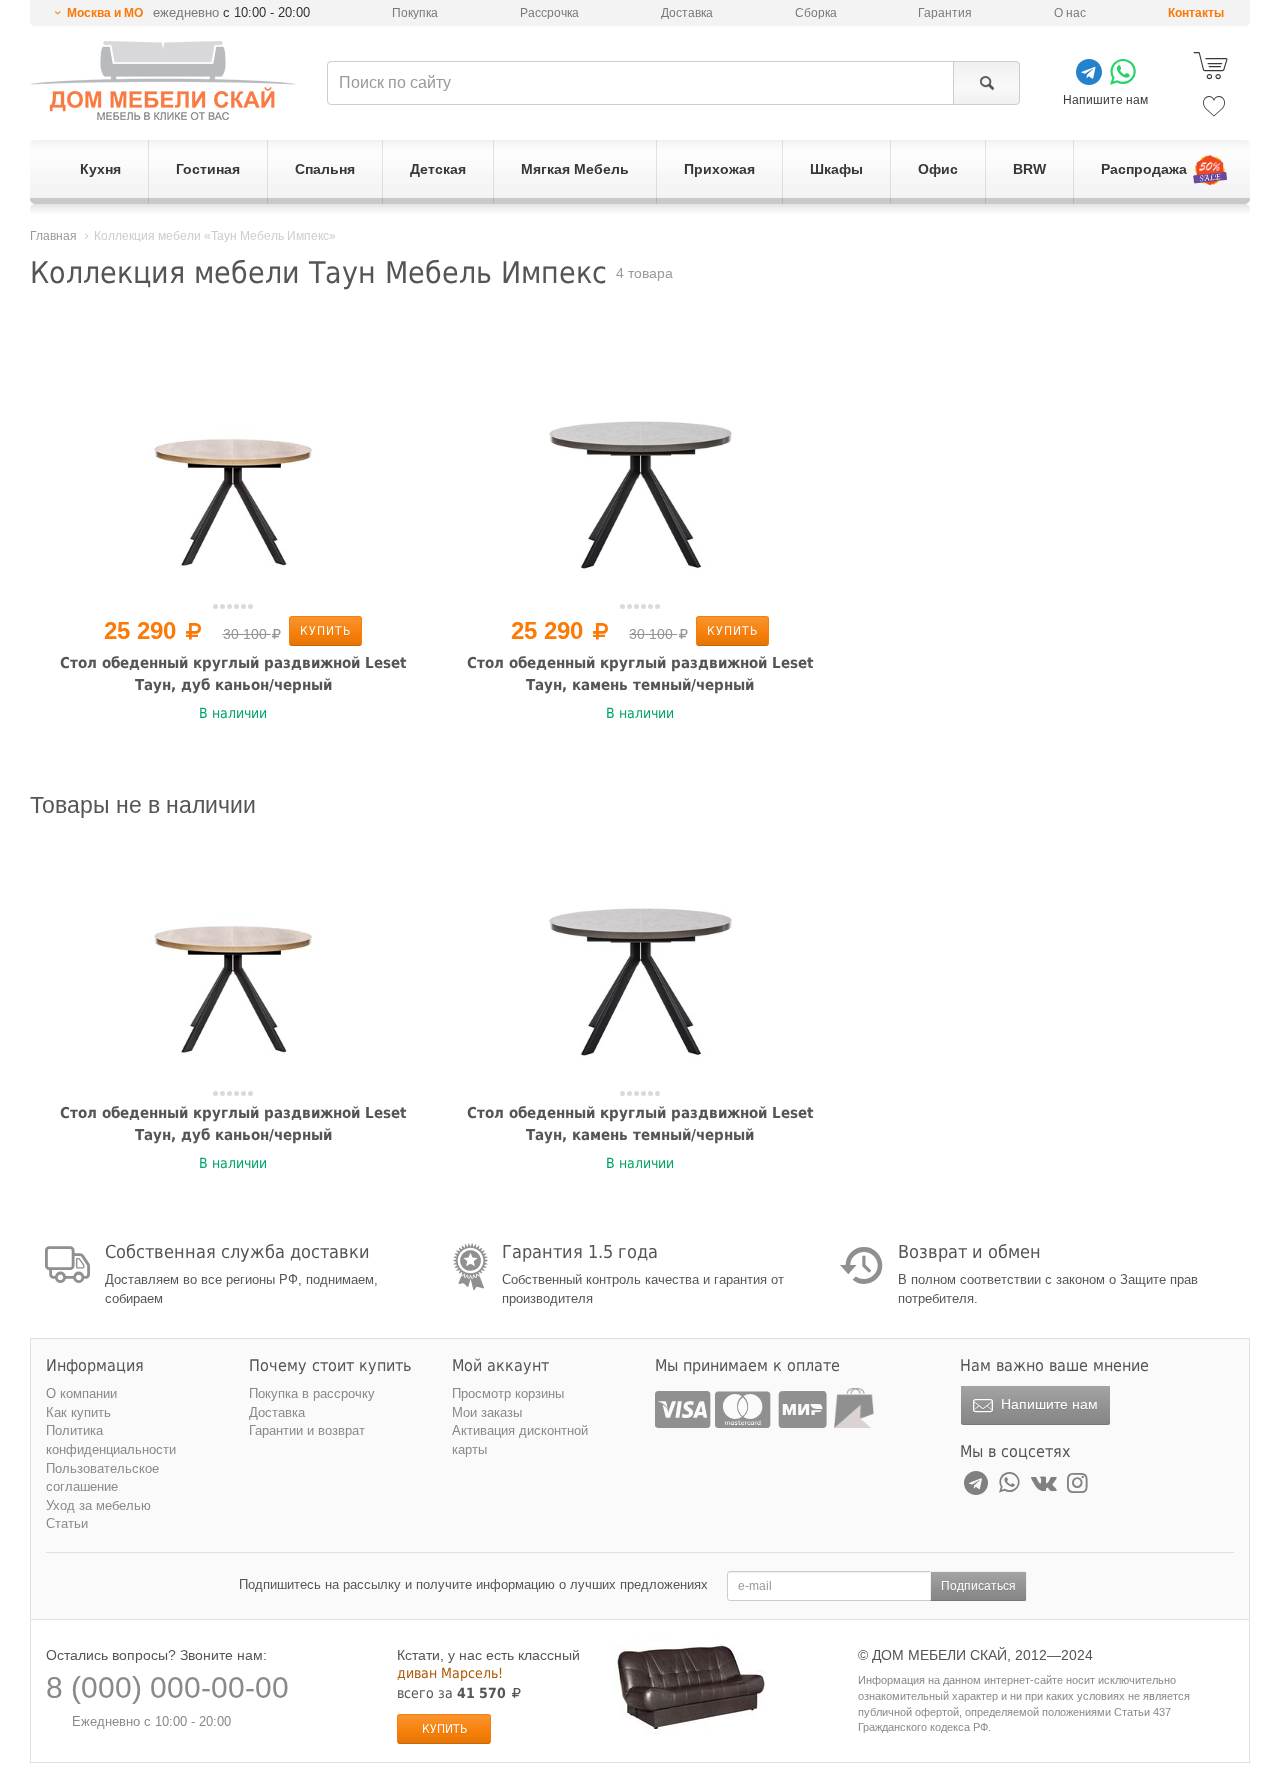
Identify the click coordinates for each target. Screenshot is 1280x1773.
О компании (81, 1393)
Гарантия (945, 13)
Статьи (67, 1523)
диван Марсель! (450, 1673)
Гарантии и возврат (307, 1430)
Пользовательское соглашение (102, 1478)
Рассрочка (549, 13)
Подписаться (978, 1586)
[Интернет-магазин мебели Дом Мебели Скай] (163, 80)
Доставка (687, 13)
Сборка (816, 13)
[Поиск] (986, 83)
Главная (53, 236)
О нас (1070, 13)
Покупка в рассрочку (312, 1393)
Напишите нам (1047, 1404)
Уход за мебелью (98, 1505)
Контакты (1196, 13)
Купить (325, 631)
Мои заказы (487, 1412)
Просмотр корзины (508, 1393)
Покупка (415, 13)
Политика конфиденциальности (111, 1440)
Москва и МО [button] (105, 13)
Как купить (78, 1412)
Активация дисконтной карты (520, 1440)
